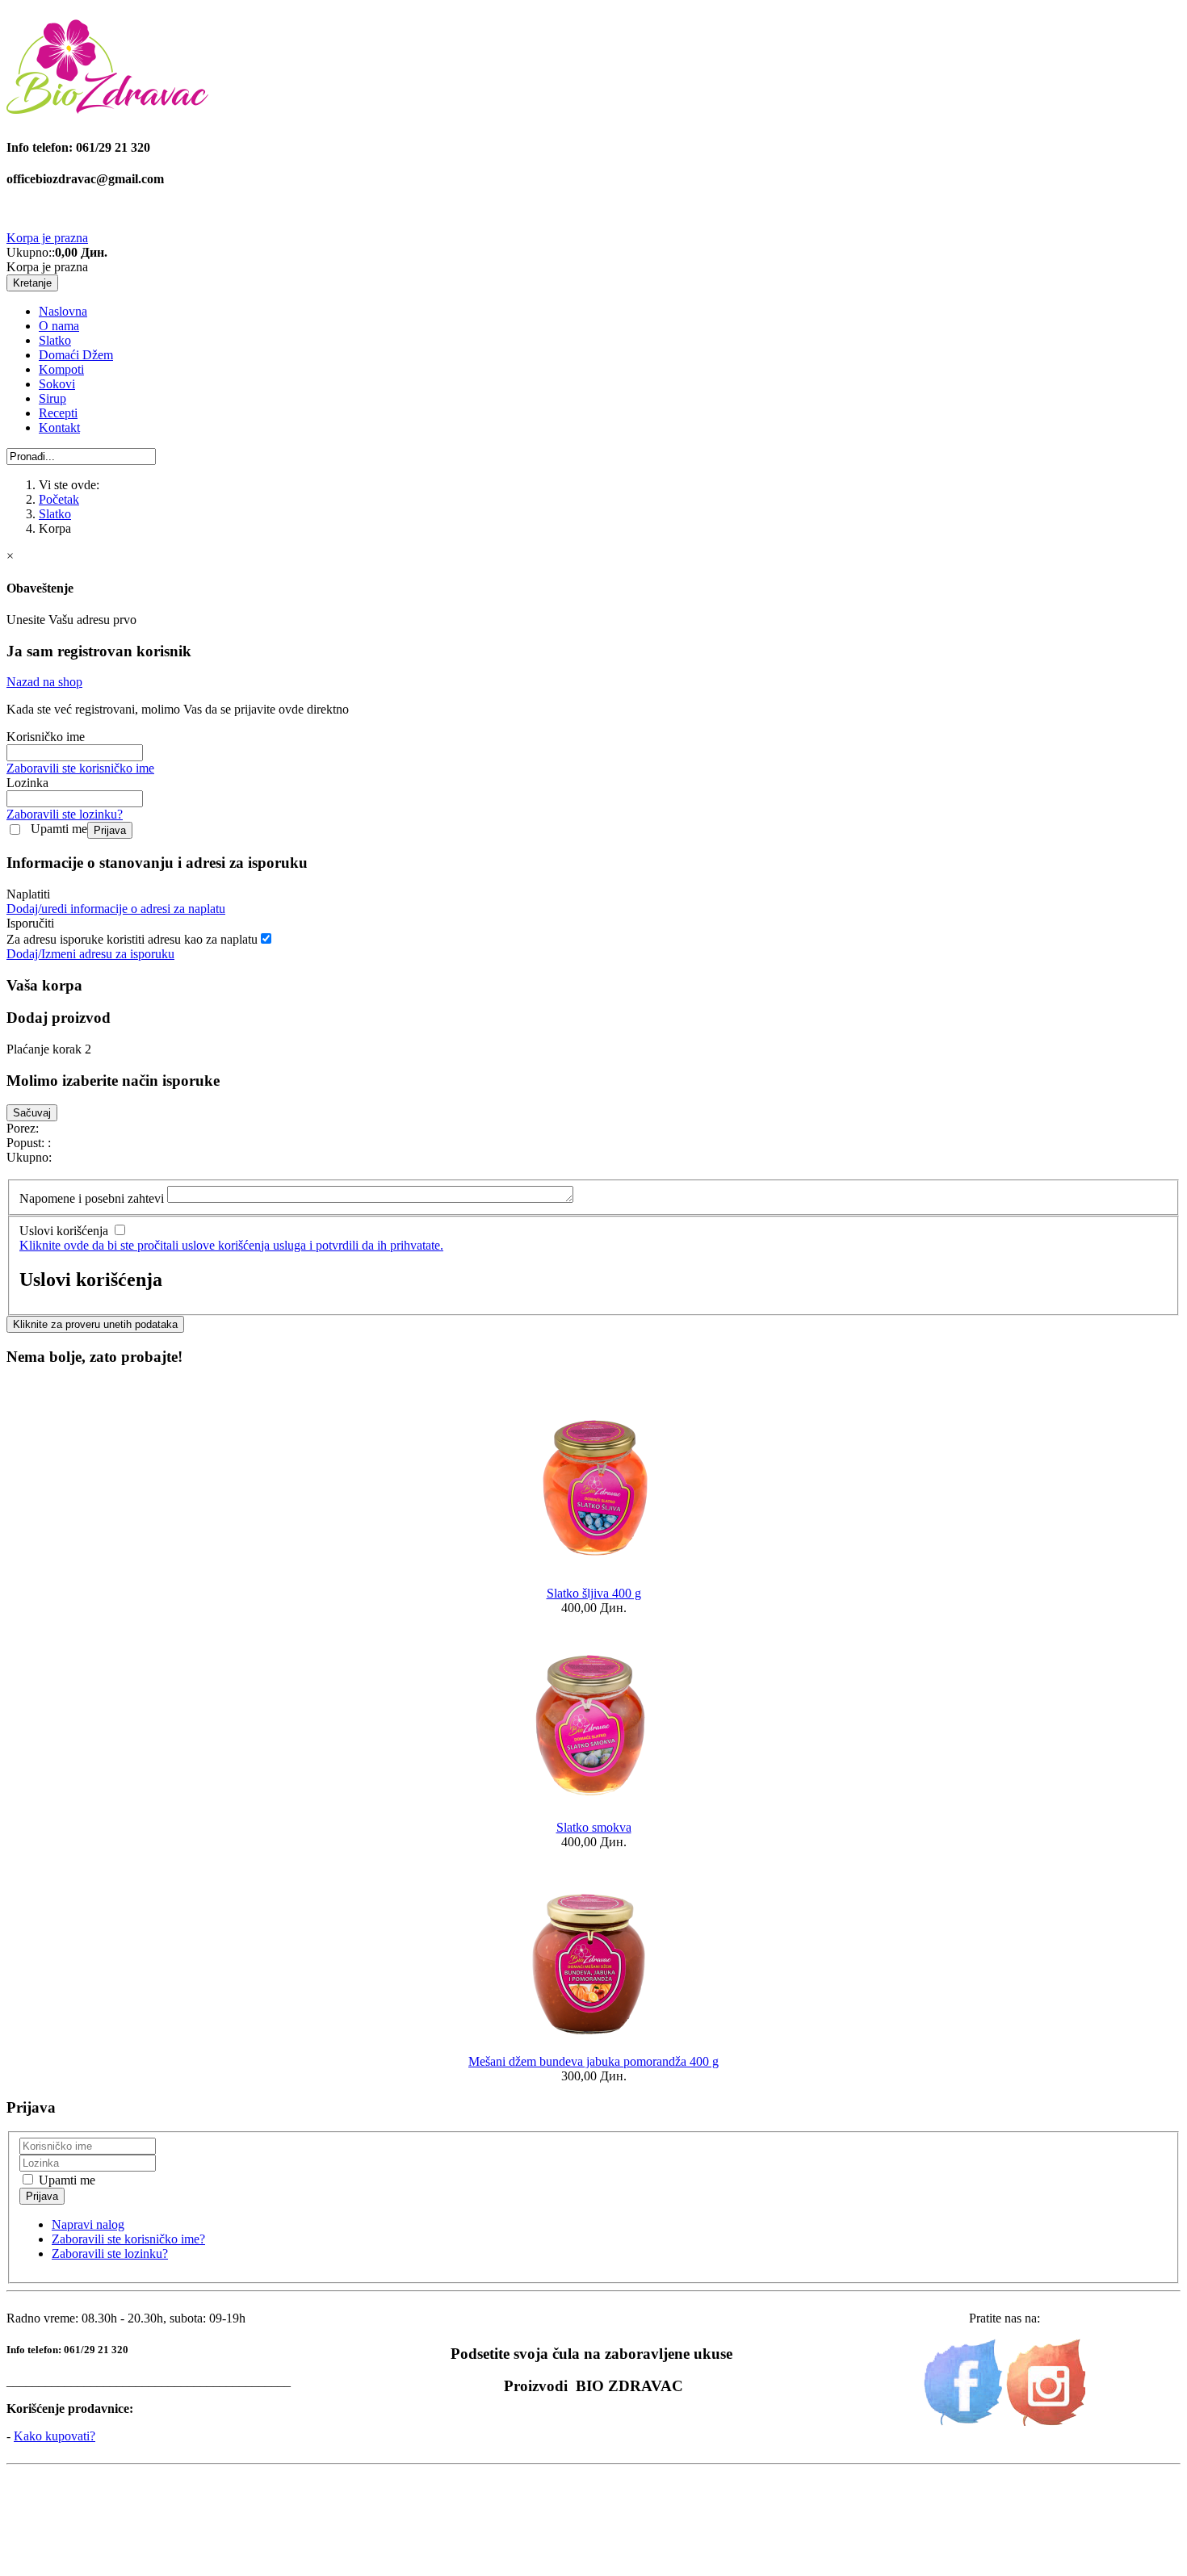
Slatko (55, 340)
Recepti (58, 413)
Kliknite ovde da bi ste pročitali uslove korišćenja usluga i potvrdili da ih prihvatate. (231, 1245)
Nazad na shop (44, 682)
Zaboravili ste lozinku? (65, 814)
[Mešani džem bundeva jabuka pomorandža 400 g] (593, 2047)
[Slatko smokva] (593, 1813)
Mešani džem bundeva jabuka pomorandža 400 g (593, 2061)
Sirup (52, 398)
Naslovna (63, 311)
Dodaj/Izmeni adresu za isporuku (90, 954)
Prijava (110, 830)
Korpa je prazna (47, 238)
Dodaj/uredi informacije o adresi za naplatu (116, 909)
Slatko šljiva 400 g (594, 1593)
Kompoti (61, 369)
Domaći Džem (76, 355)
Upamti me (59, 829)
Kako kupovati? (55, 2436)
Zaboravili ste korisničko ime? (128, 2239)
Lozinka (27, 783)
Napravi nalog (88, 2224)
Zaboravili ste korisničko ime (80, 768)
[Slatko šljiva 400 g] (593, 1579)
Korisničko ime (46, 737)
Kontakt (59, 427)
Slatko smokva (594, 1827)
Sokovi (57, 384)
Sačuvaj (32, 1113)
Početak (59, 499)
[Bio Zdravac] (107, 107)
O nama (59, 326)
